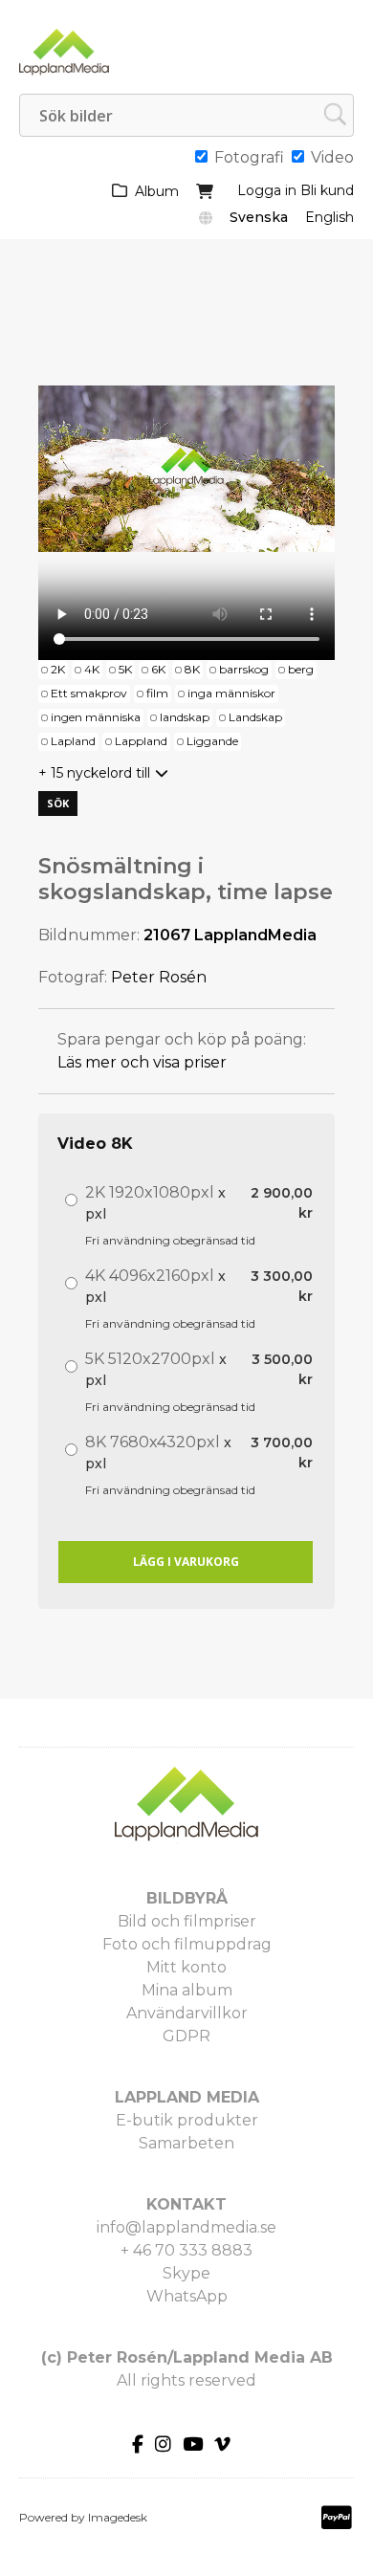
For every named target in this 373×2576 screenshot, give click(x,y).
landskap (185, 717)
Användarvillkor (187, 2013)
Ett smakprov (89, 693)
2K (58, 669)
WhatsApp (187, 2296)
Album (157, 191)
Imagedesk (118, 2517)
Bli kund (327, 190)
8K (192, 669)
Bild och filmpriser (187, 1921)
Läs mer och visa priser (142, 1062)
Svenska (259, 217)
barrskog (244, 669)
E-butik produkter (187, 2120)
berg (301, 669)
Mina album (187, 1990)
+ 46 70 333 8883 (186, 2250)
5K (125, 669)
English (329, 217)
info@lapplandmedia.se (186, 2227)
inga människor (231, 693)
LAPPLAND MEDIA (187, 2097)
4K (92, 669)
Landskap (255, 717)
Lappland (141, 741)
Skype (186, 2273)
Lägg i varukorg (186, 1562)
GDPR (186, 2036)
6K (158, 669)
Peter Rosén (159, 977)
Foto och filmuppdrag (187, 1944)
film (157, 693)
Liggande (212, 741)
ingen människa (96, 717)
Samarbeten (186, 2143)
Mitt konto (186, 1967)
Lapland (73, 741)
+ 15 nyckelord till (94, 773)
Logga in (267, 190)
